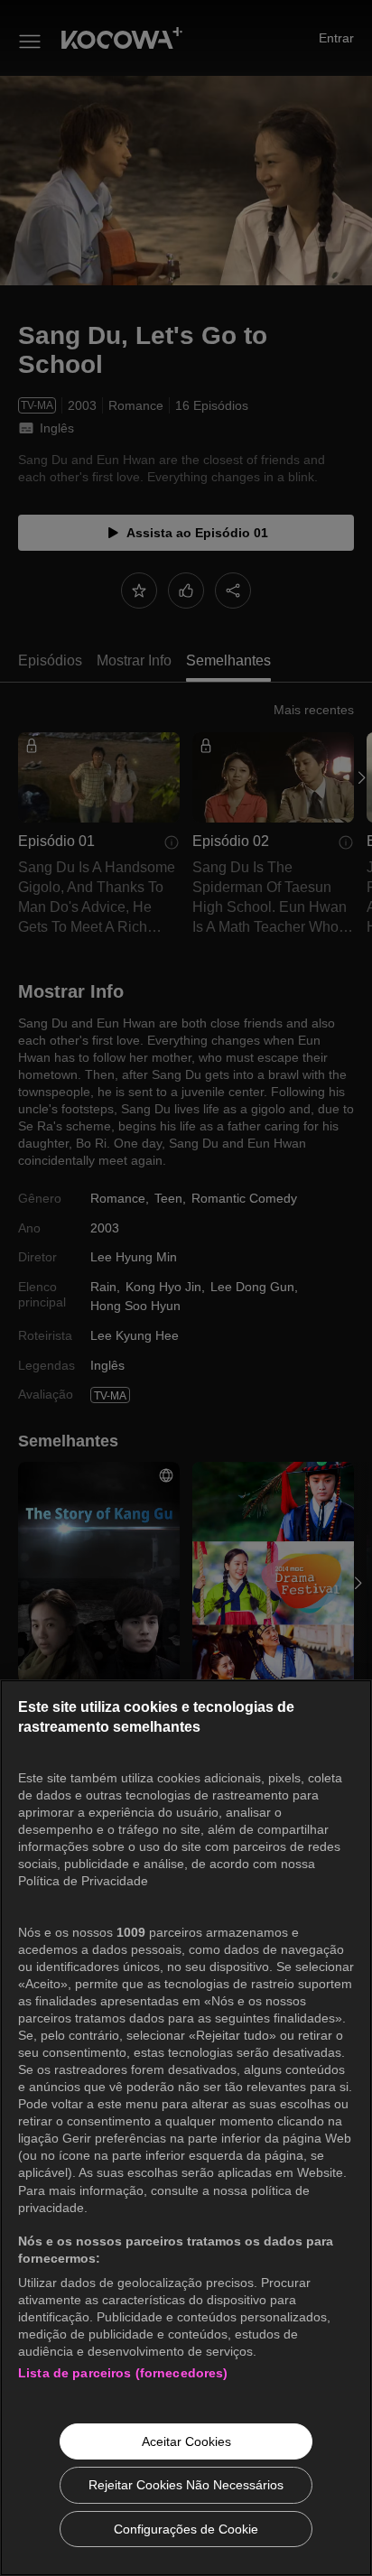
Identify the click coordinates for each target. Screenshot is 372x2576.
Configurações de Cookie (186, 2529)
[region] (186, 2128)
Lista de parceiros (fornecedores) (123, 2373)
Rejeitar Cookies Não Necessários (186, 2485)
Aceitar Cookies (186, 2441)
